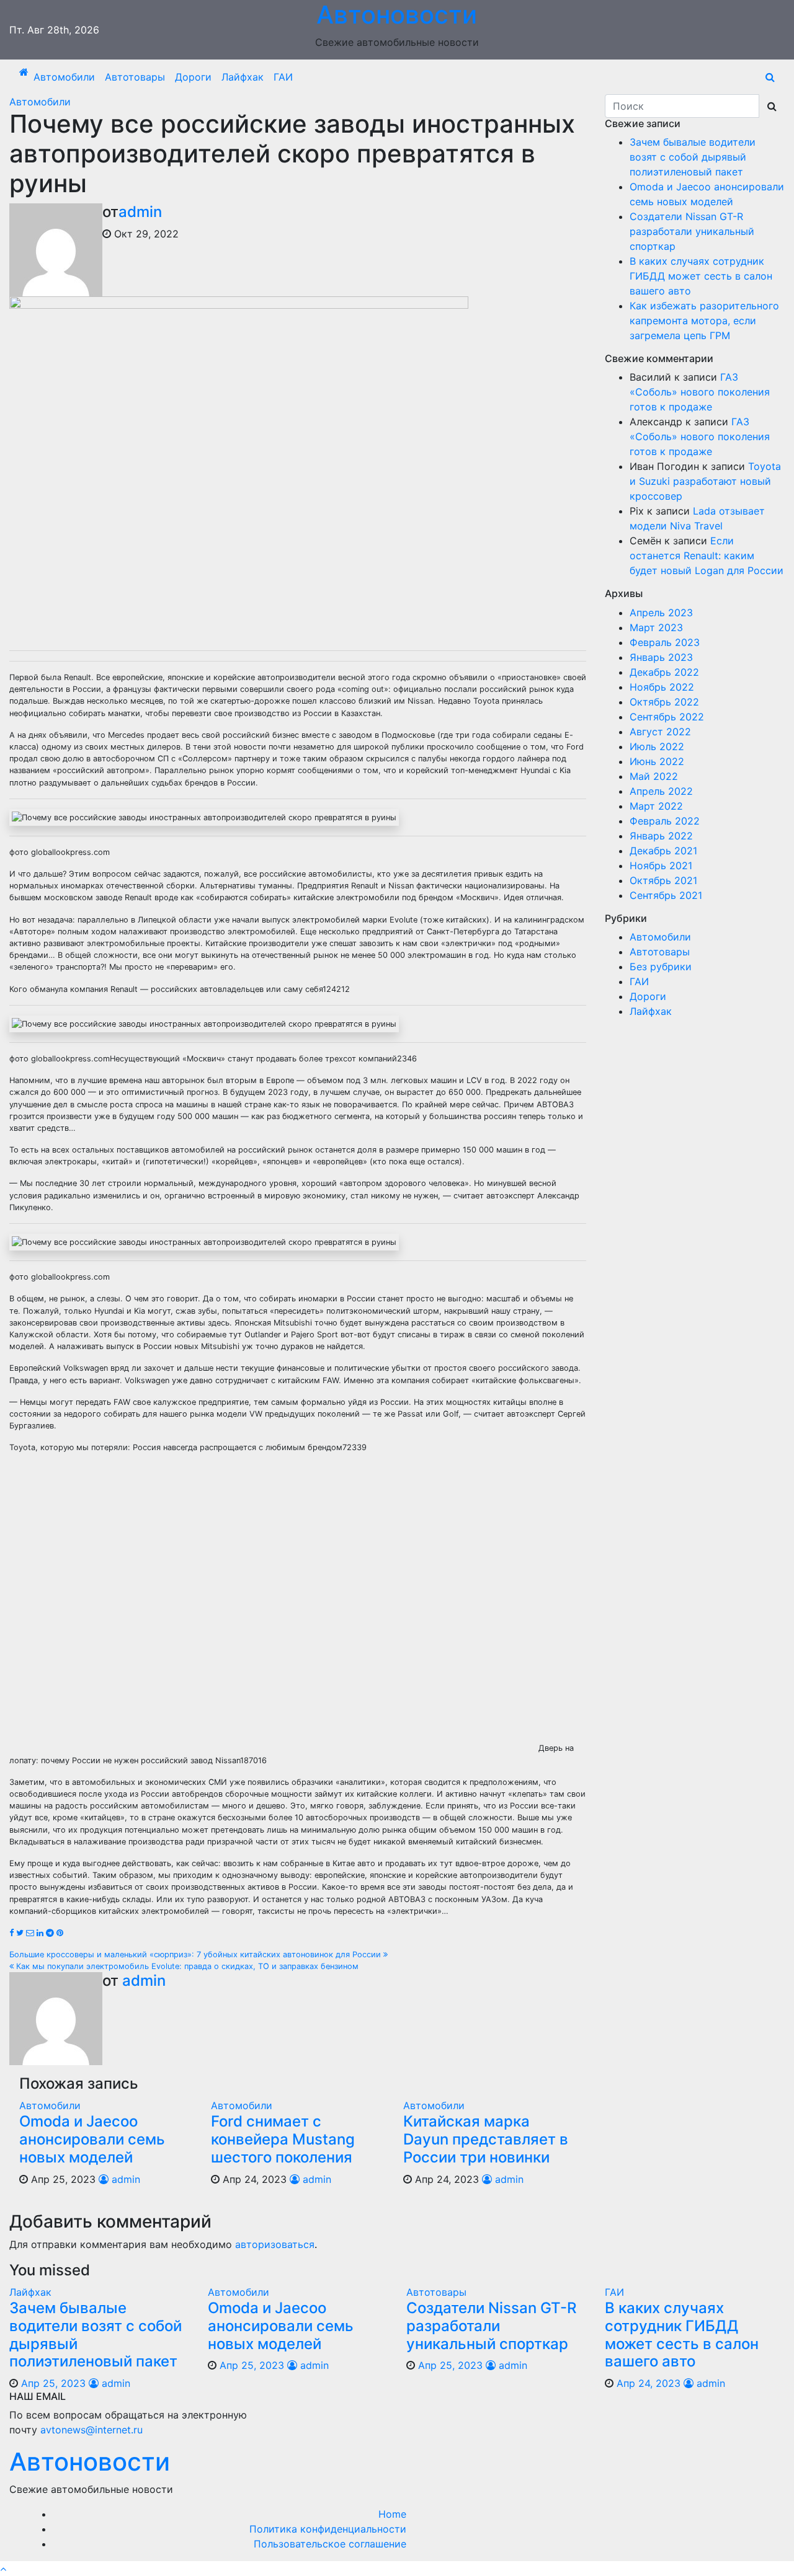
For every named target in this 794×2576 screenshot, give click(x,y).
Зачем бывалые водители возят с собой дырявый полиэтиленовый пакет (693, 157)
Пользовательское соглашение (330, 2544)
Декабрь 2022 (664, 672)
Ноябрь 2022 (662, 687)
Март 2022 (656, 806)
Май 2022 (654, 776)
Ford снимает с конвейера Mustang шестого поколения (283, 2139)
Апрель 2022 (661, 791)
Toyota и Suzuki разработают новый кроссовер (705, 481)
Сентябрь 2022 (667, 717)
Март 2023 (656, 627)
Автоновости (90, 2462)
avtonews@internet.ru (91, 2430)
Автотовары (135, 77)
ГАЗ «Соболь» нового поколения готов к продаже (700, 392)
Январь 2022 (661, 836)
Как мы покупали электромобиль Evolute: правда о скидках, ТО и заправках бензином (186, 1966)
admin (140, 212)
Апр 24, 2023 (649, 2383)
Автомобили (64, 77)
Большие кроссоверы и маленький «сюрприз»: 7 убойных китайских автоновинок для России (196, 1954)
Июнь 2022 (657, 761)
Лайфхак (243, 77)
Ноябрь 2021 (661, 865)
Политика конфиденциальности (328, 2529)
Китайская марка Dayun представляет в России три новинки (486, 2139)
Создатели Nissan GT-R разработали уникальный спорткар (692, 231)
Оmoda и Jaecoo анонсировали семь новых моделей (92, 2139)
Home (392, 2514)
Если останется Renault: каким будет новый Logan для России (707, 555)
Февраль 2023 (665, 642)
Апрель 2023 (661, 613)
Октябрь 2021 (663, 880)
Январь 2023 (661, 657)
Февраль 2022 (665, 821)
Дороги (193, 77)
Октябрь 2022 (664, 702)
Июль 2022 (657, 746)
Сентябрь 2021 (666, 895)
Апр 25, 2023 (53, 2383)
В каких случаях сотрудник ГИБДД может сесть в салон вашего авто (701, 276)
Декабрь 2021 (663, 851)
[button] (770, 77)
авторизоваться (275, 2244)
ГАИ (283, 77)
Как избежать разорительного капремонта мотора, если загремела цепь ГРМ (704, 321)
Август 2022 (660, 732)
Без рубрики (661, 967)
